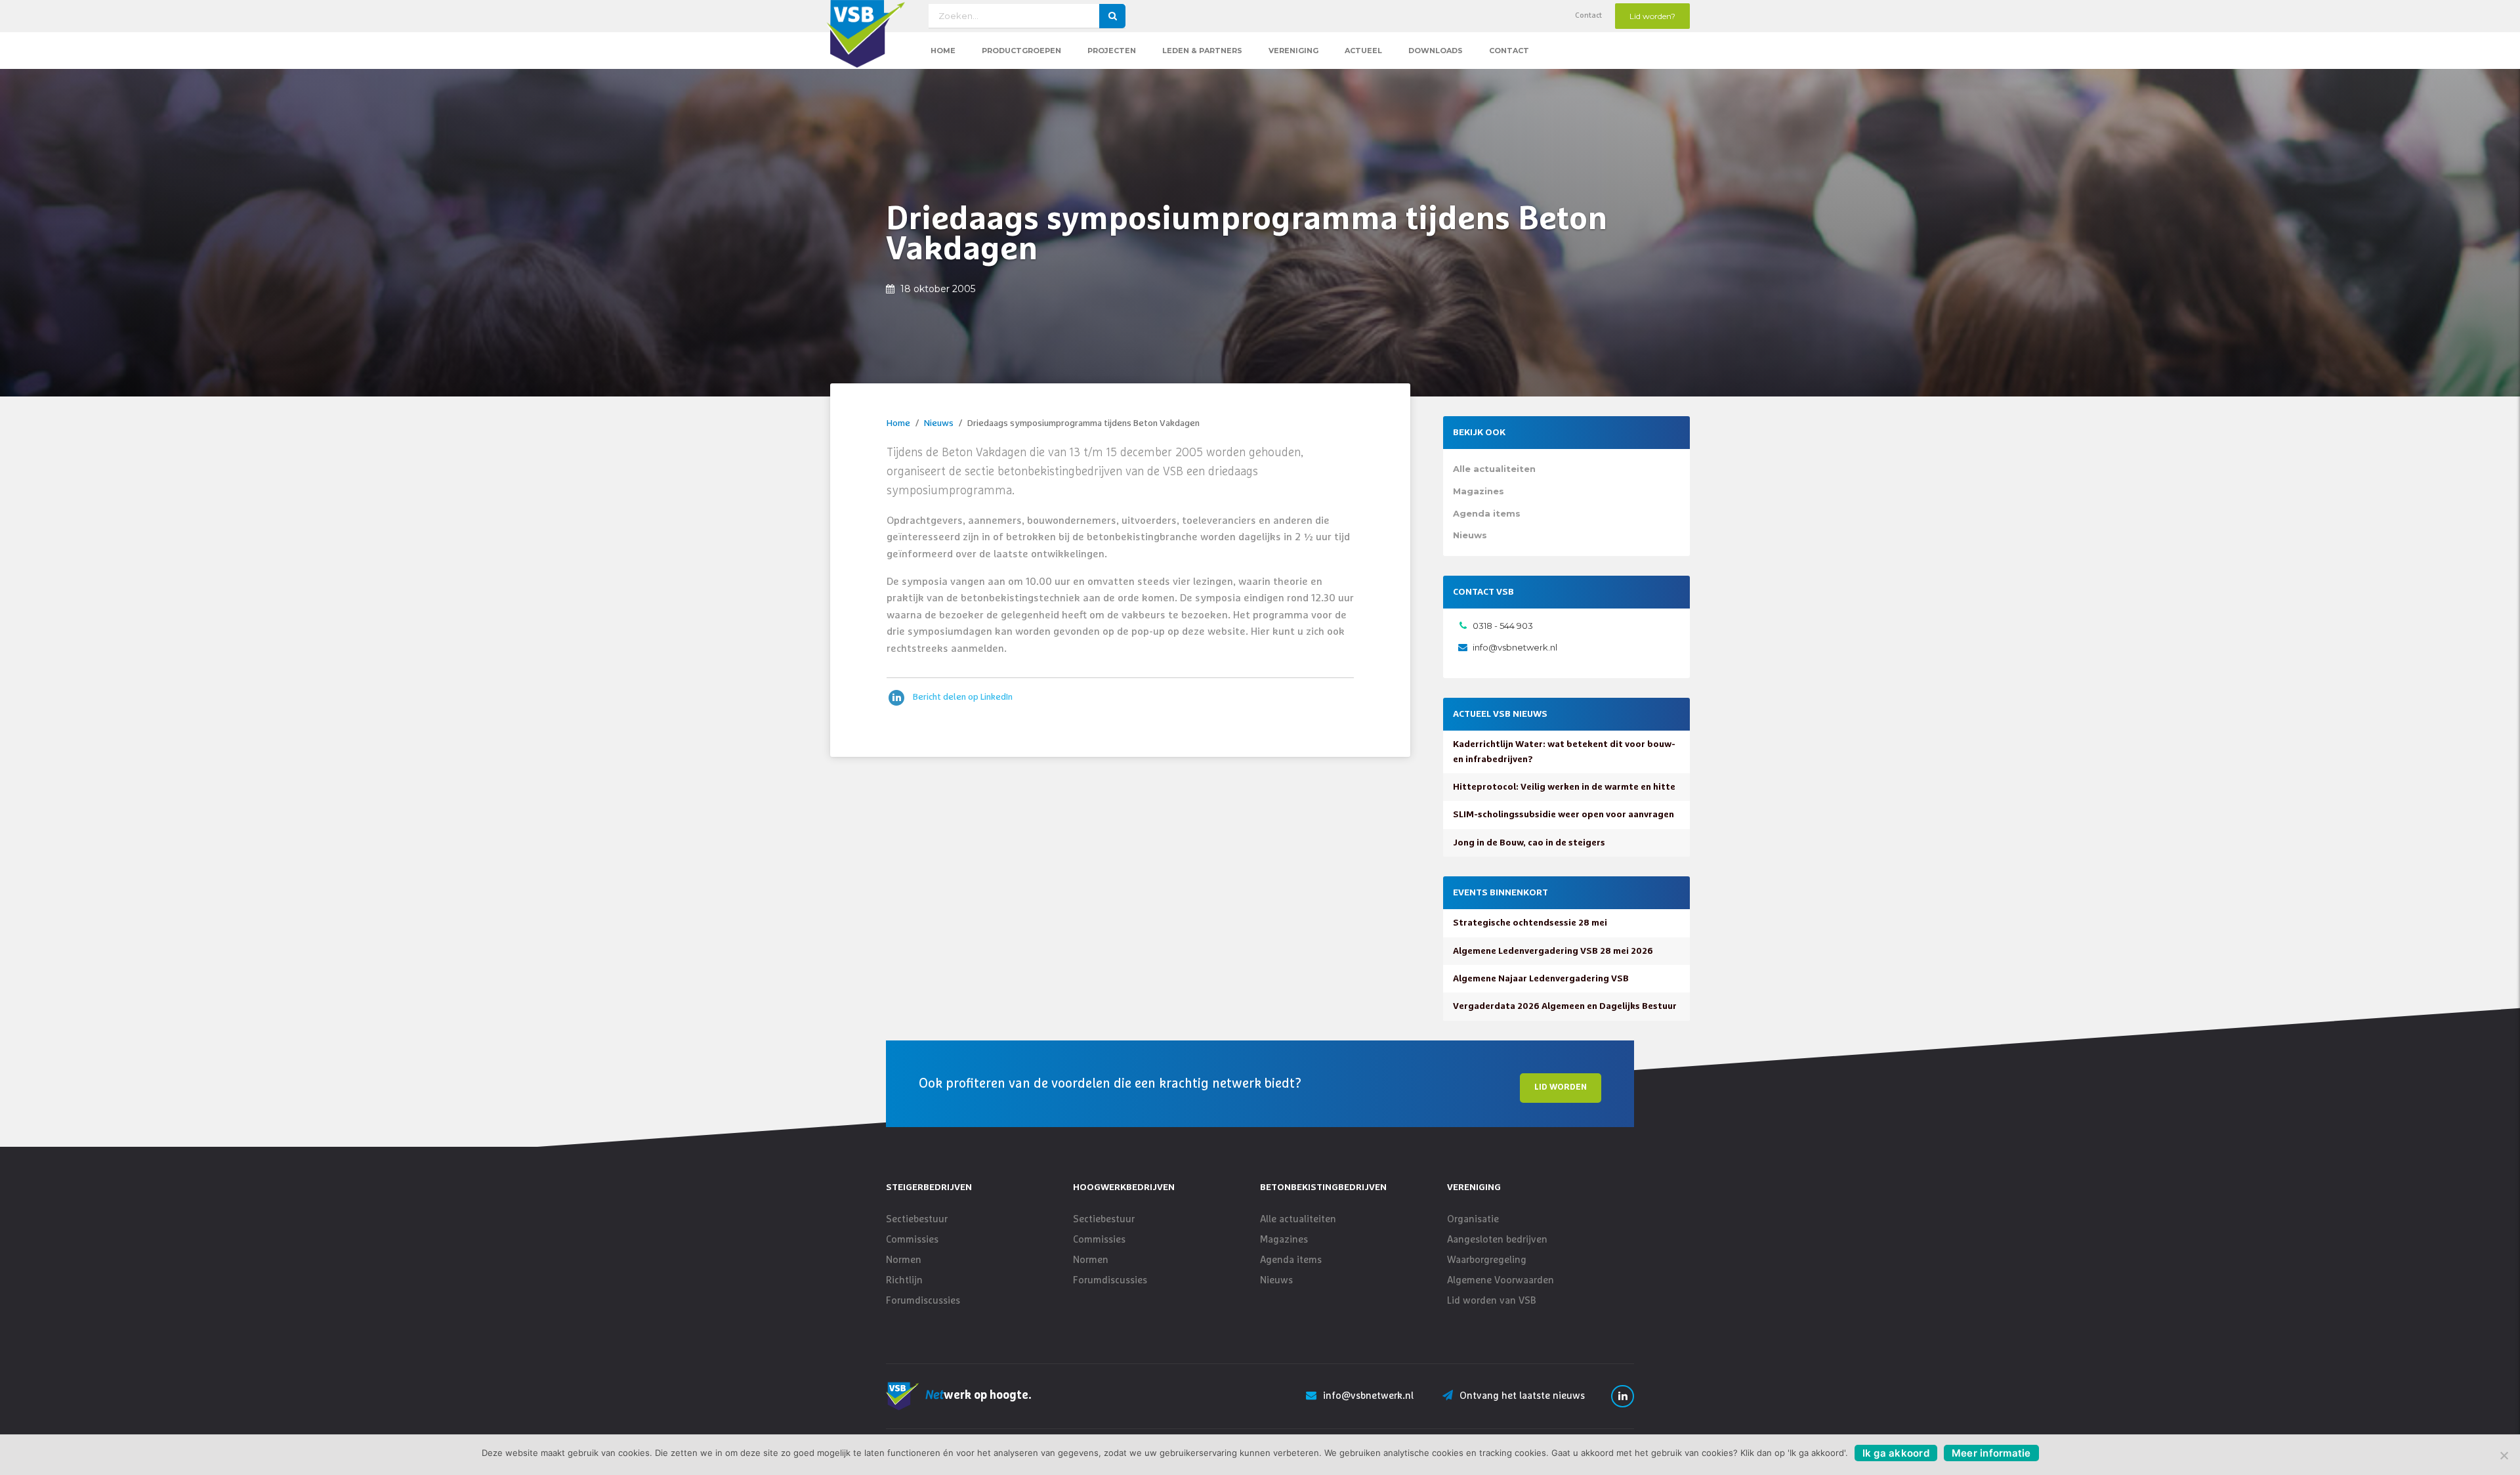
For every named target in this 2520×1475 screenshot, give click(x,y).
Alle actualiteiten (1494, 469)
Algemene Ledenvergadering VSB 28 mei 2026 (1553, 951)
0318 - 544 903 (1503, 626)
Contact (1588, 16)
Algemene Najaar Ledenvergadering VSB (1541, 979)
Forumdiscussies (923, 1301)
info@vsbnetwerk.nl (1515, 647)
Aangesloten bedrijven (1497, 1240)
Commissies (912, 1240)
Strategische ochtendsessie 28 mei (1530, 923)
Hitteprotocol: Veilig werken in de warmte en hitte (1564, 787)
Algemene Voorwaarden (1501, 1280)
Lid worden (1561, 1087)
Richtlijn (904, 1280)
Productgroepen (1021, 51)
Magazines (1479, 491)
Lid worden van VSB (1492, 1301)
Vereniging (1293, 51)
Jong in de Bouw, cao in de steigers (1529, 843)
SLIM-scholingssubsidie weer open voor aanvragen (1564, 815)
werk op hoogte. (978, 1396)
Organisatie (1473, 1219)
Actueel (1363, 51)
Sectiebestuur (917, 1219)
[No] (2504, 1455)
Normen (904, 1260)
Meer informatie (1991, 1453)
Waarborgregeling (1487, 1260)
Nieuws (939, 423)
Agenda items (1487, 513)
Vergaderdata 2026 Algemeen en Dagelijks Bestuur (1565, 1006)
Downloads (1436, 51)
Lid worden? (1652, 16)
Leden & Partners (1202, 51)
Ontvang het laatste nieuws (1522, 1396)
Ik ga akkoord (1896, 1453)
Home (943, 51)
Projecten (1112, 51)
